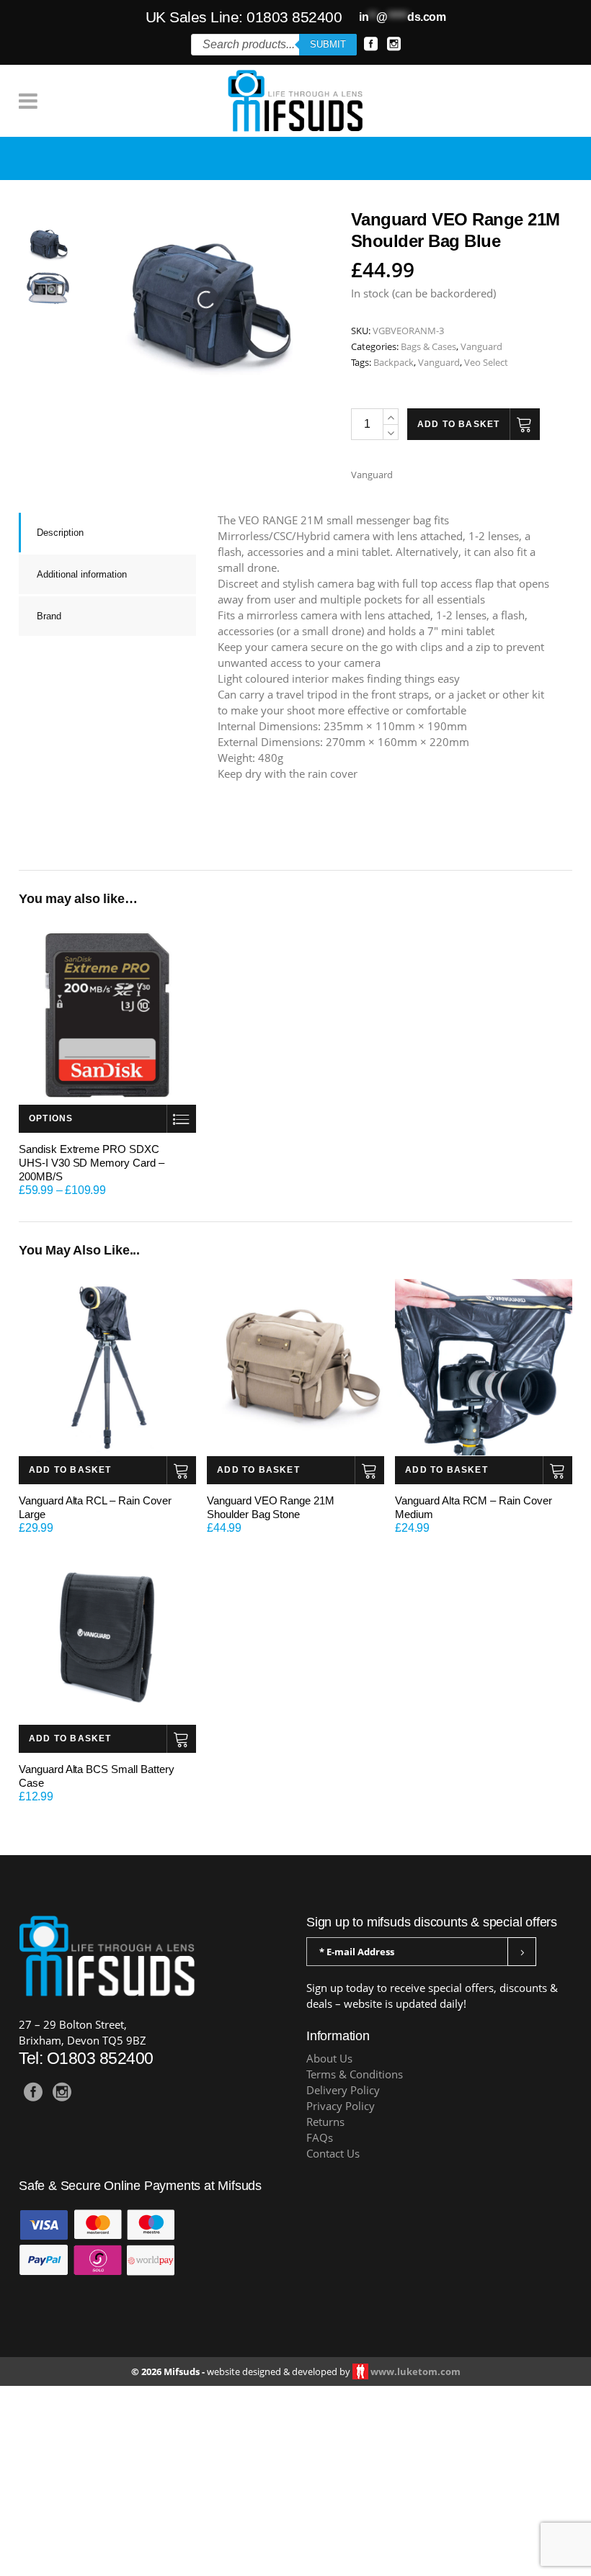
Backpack (394, 402)
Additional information (82, 614)
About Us (329, 2098)
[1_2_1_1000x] (48, 283)
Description (60, 572)
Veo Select (486, 402)
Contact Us (333, 2193)
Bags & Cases (428, 386)
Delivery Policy (343, 2130)
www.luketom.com (416, 2411)
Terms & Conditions (355, 2114)
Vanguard (481, 386)
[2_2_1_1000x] (48, 327)
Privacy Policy (341, 2146)
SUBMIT (328, 44)
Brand (49, 656)
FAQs (320, 2177)
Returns (325, 2162)
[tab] (107, 572)
